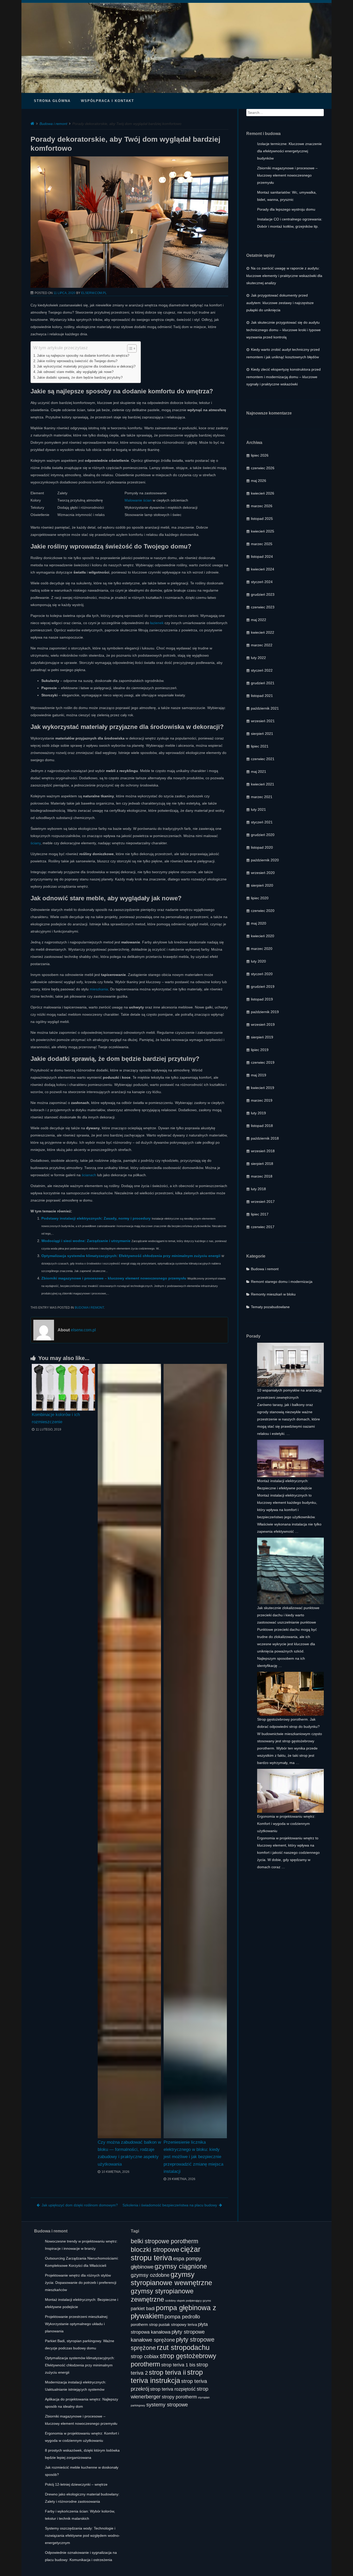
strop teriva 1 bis (178, 2365)
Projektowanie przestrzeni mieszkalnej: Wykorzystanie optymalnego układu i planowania (77, 2324)
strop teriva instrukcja (167, 2376)
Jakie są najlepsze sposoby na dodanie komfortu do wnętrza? (83, 356)
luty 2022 (258, 658)
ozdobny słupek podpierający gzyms (188, 2301)
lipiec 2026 (260, 455)
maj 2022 (259, 620)
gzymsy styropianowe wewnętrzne (171, 2279)
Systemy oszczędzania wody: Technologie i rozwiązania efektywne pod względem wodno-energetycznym (82, 2535)
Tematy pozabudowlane (270, 1307)
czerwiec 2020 (263, 911)
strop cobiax (145, 2356)
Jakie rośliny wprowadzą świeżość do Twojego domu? (77, 361)
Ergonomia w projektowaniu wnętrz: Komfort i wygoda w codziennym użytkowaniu (286, 1824)
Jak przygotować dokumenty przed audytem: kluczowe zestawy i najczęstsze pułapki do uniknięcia (280, 303)
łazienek (157, 623)
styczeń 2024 (262, 582)
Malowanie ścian (138, 500)
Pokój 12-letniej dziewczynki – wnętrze (76, 2484)
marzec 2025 (262, 544)
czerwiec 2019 (263, 1062)
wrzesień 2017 (263, 1202)
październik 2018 (265, 1138)
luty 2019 (258, 1113)
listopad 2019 (262, 999)
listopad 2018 (262, 1126)
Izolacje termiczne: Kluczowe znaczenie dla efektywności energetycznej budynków (289, 151)
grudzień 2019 (263, 987)
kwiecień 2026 (263, 493)
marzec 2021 (262, 797)
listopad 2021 (262, 696)
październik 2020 (265, 860)
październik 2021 (265, 708)
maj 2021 (259, 772)
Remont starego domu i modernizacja (282, 1282)
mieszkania (99, 989)
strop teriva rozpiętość (173, 2389)
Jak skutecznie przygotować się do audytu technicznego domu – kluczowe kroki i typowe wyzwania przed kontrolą (283, 330)
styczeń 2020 (262, 974)
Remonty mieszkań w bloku (273, 1294)
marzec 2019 (262, 1100)
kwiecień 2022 (263, 632)
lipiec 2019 (260, 1050)
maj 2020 (259, 923)
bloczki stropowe (155, 2249)
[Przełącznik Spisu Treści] (129, 348)
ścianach (89, 1175)
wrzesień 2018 (263, 1151)
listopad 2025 (262, 519)
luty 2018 (258, 1189)
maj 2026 (259, 481)
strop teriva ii (167, 2372)
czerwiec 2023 (263, 607)
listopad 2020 (262, 847)
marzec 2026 (262, 506)
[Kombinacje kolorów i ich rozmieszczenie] (63, 1387)
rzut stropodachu (183, 2347)
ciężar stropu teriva (166, 2253)
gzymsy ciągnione (181, 2266)
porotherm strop (144, 2325)
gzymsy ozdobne (150, 2275)
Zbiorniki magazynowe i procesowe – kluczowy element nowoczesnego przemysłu (114, 1278)
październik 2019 (265, 1012)
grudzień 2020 (263, 835)
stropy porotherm (179, 2397)
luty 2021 (258, 809)
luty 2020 (258, 961)
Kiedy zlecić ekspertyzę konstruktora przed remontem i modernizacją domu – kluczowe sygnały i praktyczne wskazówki (283, 377)
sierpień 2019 (262, 1037)
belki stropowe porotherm (164, 2241)
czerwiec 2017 (263, 1227)
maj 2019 (259, 1075)
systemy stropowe (167, 2404)
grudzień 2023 (263, 594)
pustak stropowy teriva (178, 2325)
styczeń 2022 (262, 670)
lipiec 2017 (260, 1214)
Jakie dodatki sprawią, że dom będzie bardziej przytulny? (80, 378)
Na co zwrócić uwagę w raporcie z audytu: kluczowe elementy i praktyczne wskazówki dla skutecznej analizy (284, 276)
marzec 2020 (262, 949)
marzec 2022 (262, 645)
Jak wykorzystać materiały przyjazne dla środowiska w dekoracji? (86, 367)
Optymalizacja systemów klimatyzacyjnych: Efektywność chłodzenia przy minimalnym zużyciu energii (131, 1256)
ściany (36, 843)
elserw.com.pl (94, 293)
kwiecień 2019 (263, 1088)
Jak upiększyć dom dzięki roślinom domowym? (80, 2205)
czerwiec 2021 (263, 759)
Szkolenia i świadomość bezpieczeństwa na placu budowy (170, 2205)
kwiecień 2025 (263, 531)
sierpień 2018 (262, 1164)
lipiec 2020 (260, 898)
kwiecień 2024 (263, 569)
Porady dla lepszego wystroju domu (286, 209)
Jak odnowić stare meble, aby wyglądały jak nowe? (75, 372)
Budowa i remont (53, 124)
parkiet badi (143, 2309)
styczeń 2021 (262, 822)
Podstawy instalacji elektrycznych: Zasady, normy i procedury (96, 1218)
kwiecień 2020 (263, 936)
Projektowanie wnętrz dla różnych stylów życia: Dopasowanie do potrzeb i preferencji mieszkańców (81, 2283)
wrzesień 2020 (263, 873)
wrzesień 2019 (263, 1024)
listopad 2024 (262, 556)
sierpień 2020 (262, 885)
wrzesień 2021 (263, 721)
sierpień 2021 (262, 734)
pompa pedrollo (182, 2316)
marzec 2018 (262, 1176)
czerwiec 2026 (263, 468)
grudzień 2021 (263, 683)
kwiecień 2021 (263, 784)
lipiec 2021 (260, 746)
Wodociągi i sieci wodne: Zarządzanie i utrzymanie (86, 1241)
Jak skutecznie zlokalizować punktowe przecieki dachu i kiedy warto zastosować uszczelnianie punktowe (288, 1615)
